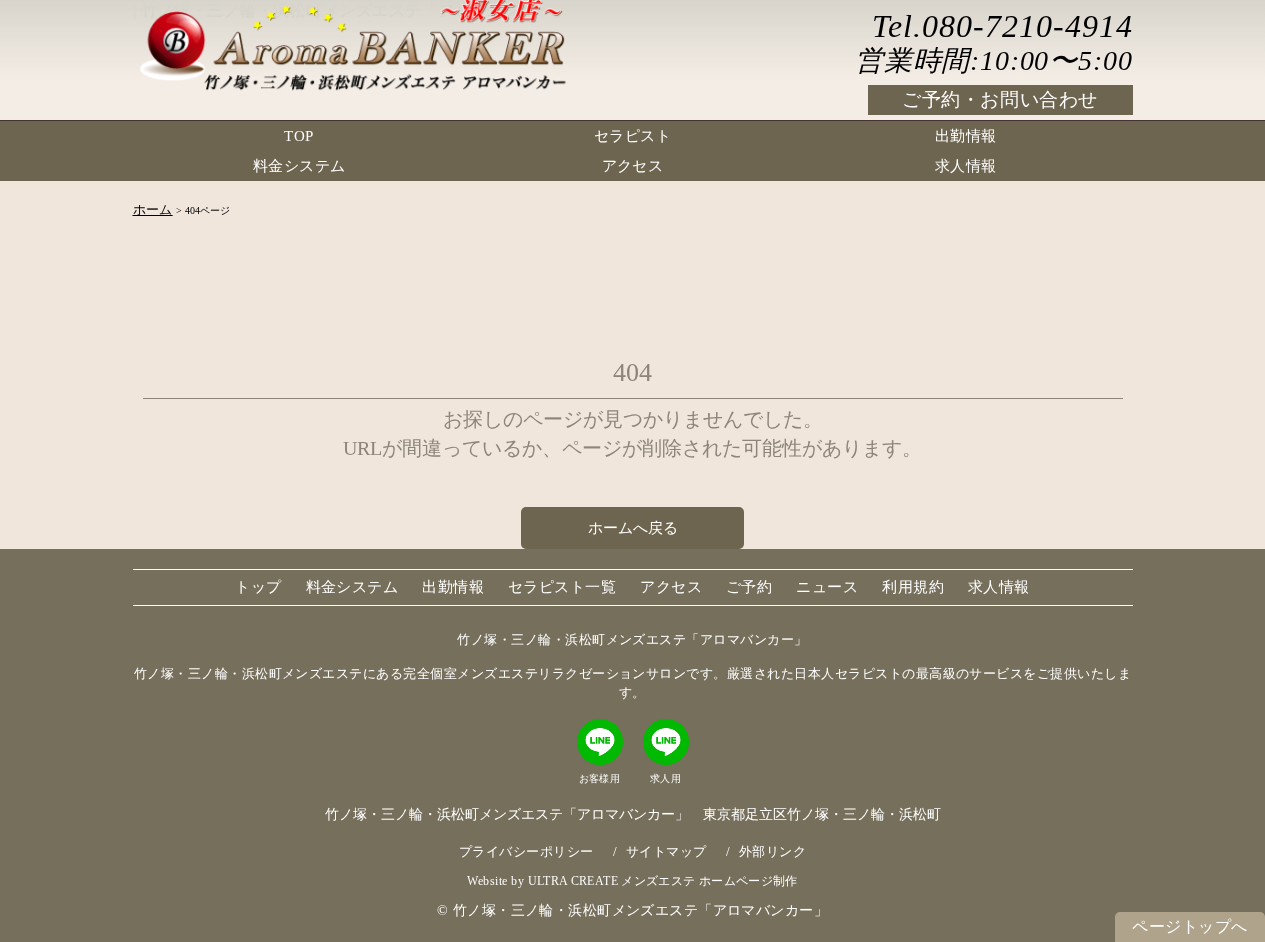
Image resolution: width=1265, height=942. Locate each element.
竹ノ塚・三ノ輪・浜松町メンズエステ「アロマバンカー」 (640, 910)
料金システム (299, 166)
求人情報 (966, 166)
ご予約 (749, 587)
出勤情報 (966, 136)
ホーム (153, 210)
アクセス (633, 166)
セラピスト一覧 (562, 587)
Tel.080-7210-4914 (1002, 26)
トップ (258, 587)
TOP (298, 136)
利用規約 (913, 587)
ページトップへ (1189, 926)
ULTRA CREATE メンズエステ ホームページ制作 (663, 881)
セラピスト (632, 136)
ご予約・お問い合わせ (1000, 99)
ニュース (827, 587)
